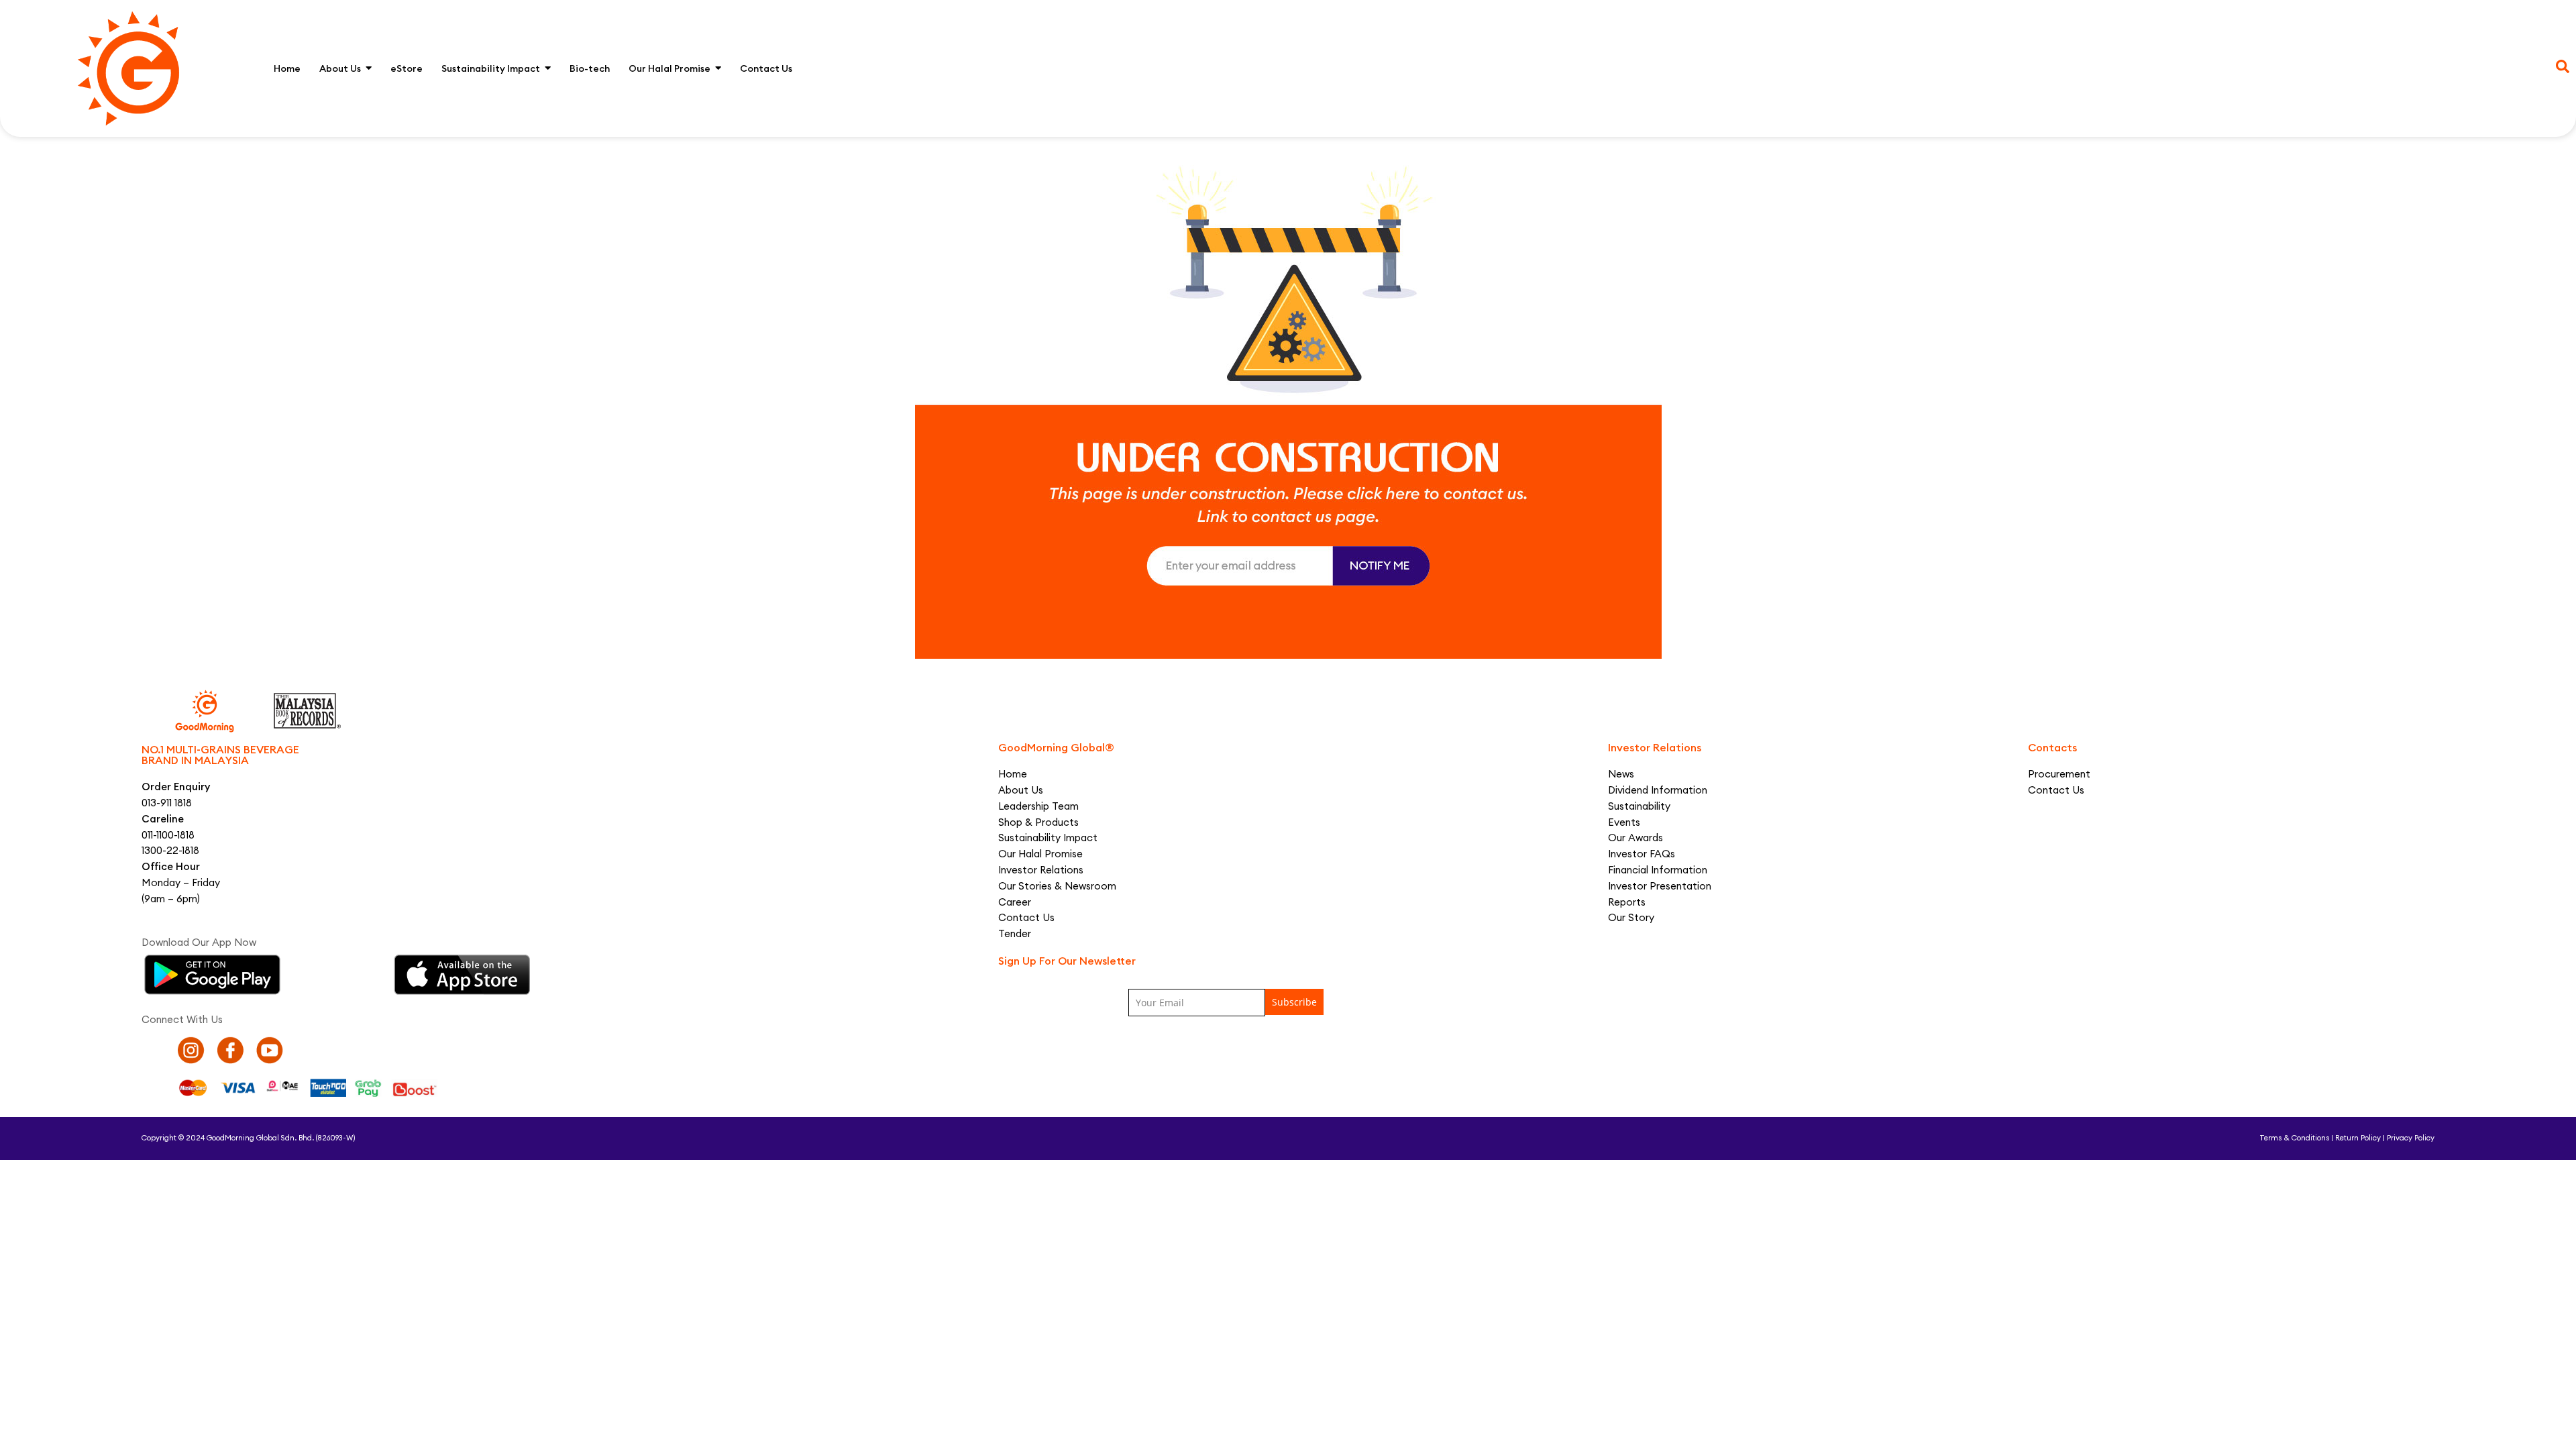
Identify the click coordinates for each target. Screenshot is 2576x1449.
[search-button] (2563, 66)
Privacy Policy (2411, 1138)
